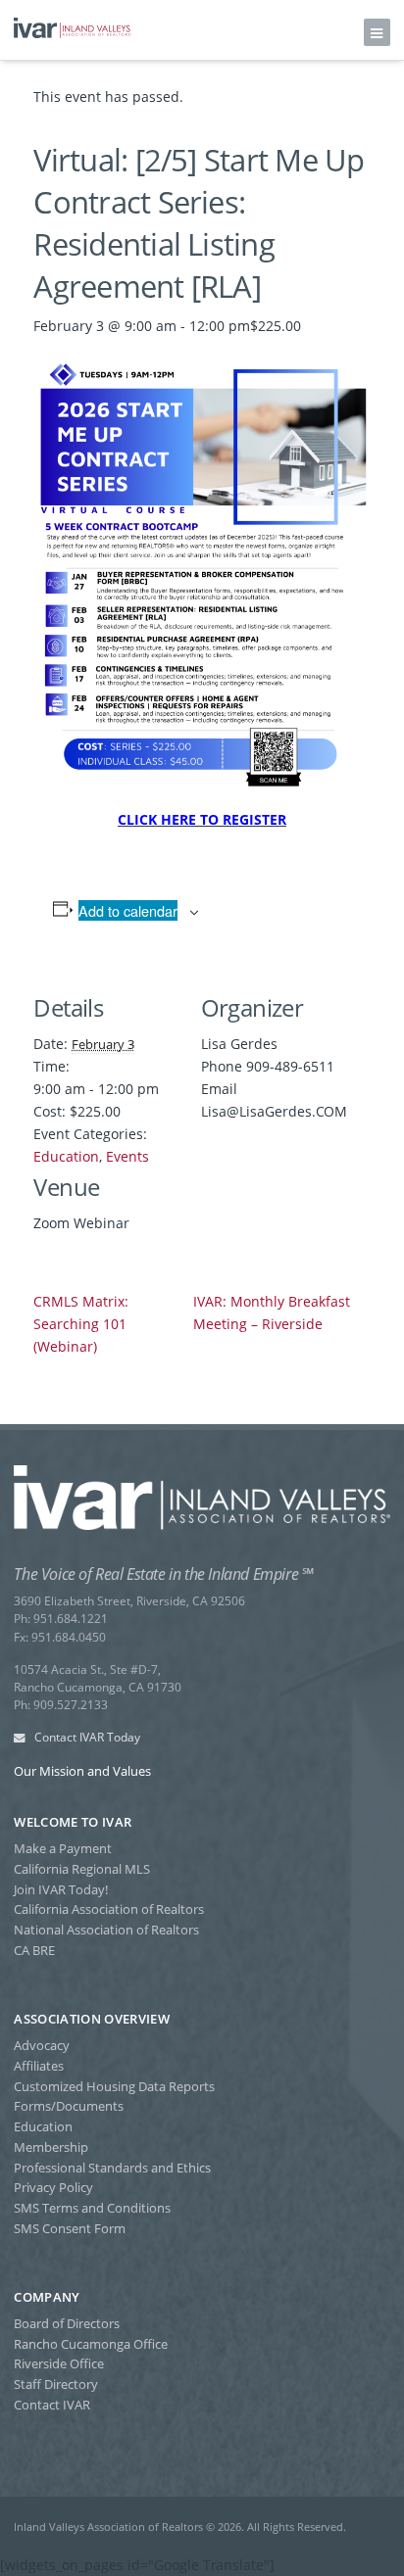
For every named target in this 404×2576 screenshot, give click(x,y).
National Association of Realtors (106, 1930)
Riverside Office (59, 2363)
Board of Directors (67, 2323)
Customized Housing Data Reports (114, 2086)
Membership (51, 2147)
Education (66, 1156)
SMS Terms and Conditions (92, 2208)
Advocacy (42, 2045)
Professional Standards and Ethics (112, 2168)
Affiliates (39, 2066)
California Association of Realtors (109, 1909)
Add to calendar (128, 910)
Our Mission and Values (82, 1771)
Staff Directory (56, 2384)
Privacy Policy (53, 2187)
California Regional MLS (82, 1869)
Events (127, 1156)
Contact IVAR (52, 2405)
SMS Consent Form (70, 2228)
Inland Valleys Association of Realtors (73, 28)
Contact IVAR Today (86, 1737)
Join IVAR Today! (61, 1889)
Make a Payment (63, 1848)
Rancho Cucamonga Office (91, 2344)
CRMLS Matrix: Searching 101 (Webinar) (81, 1324)
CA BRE (34, 1950)
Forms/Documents (69, 2106)
